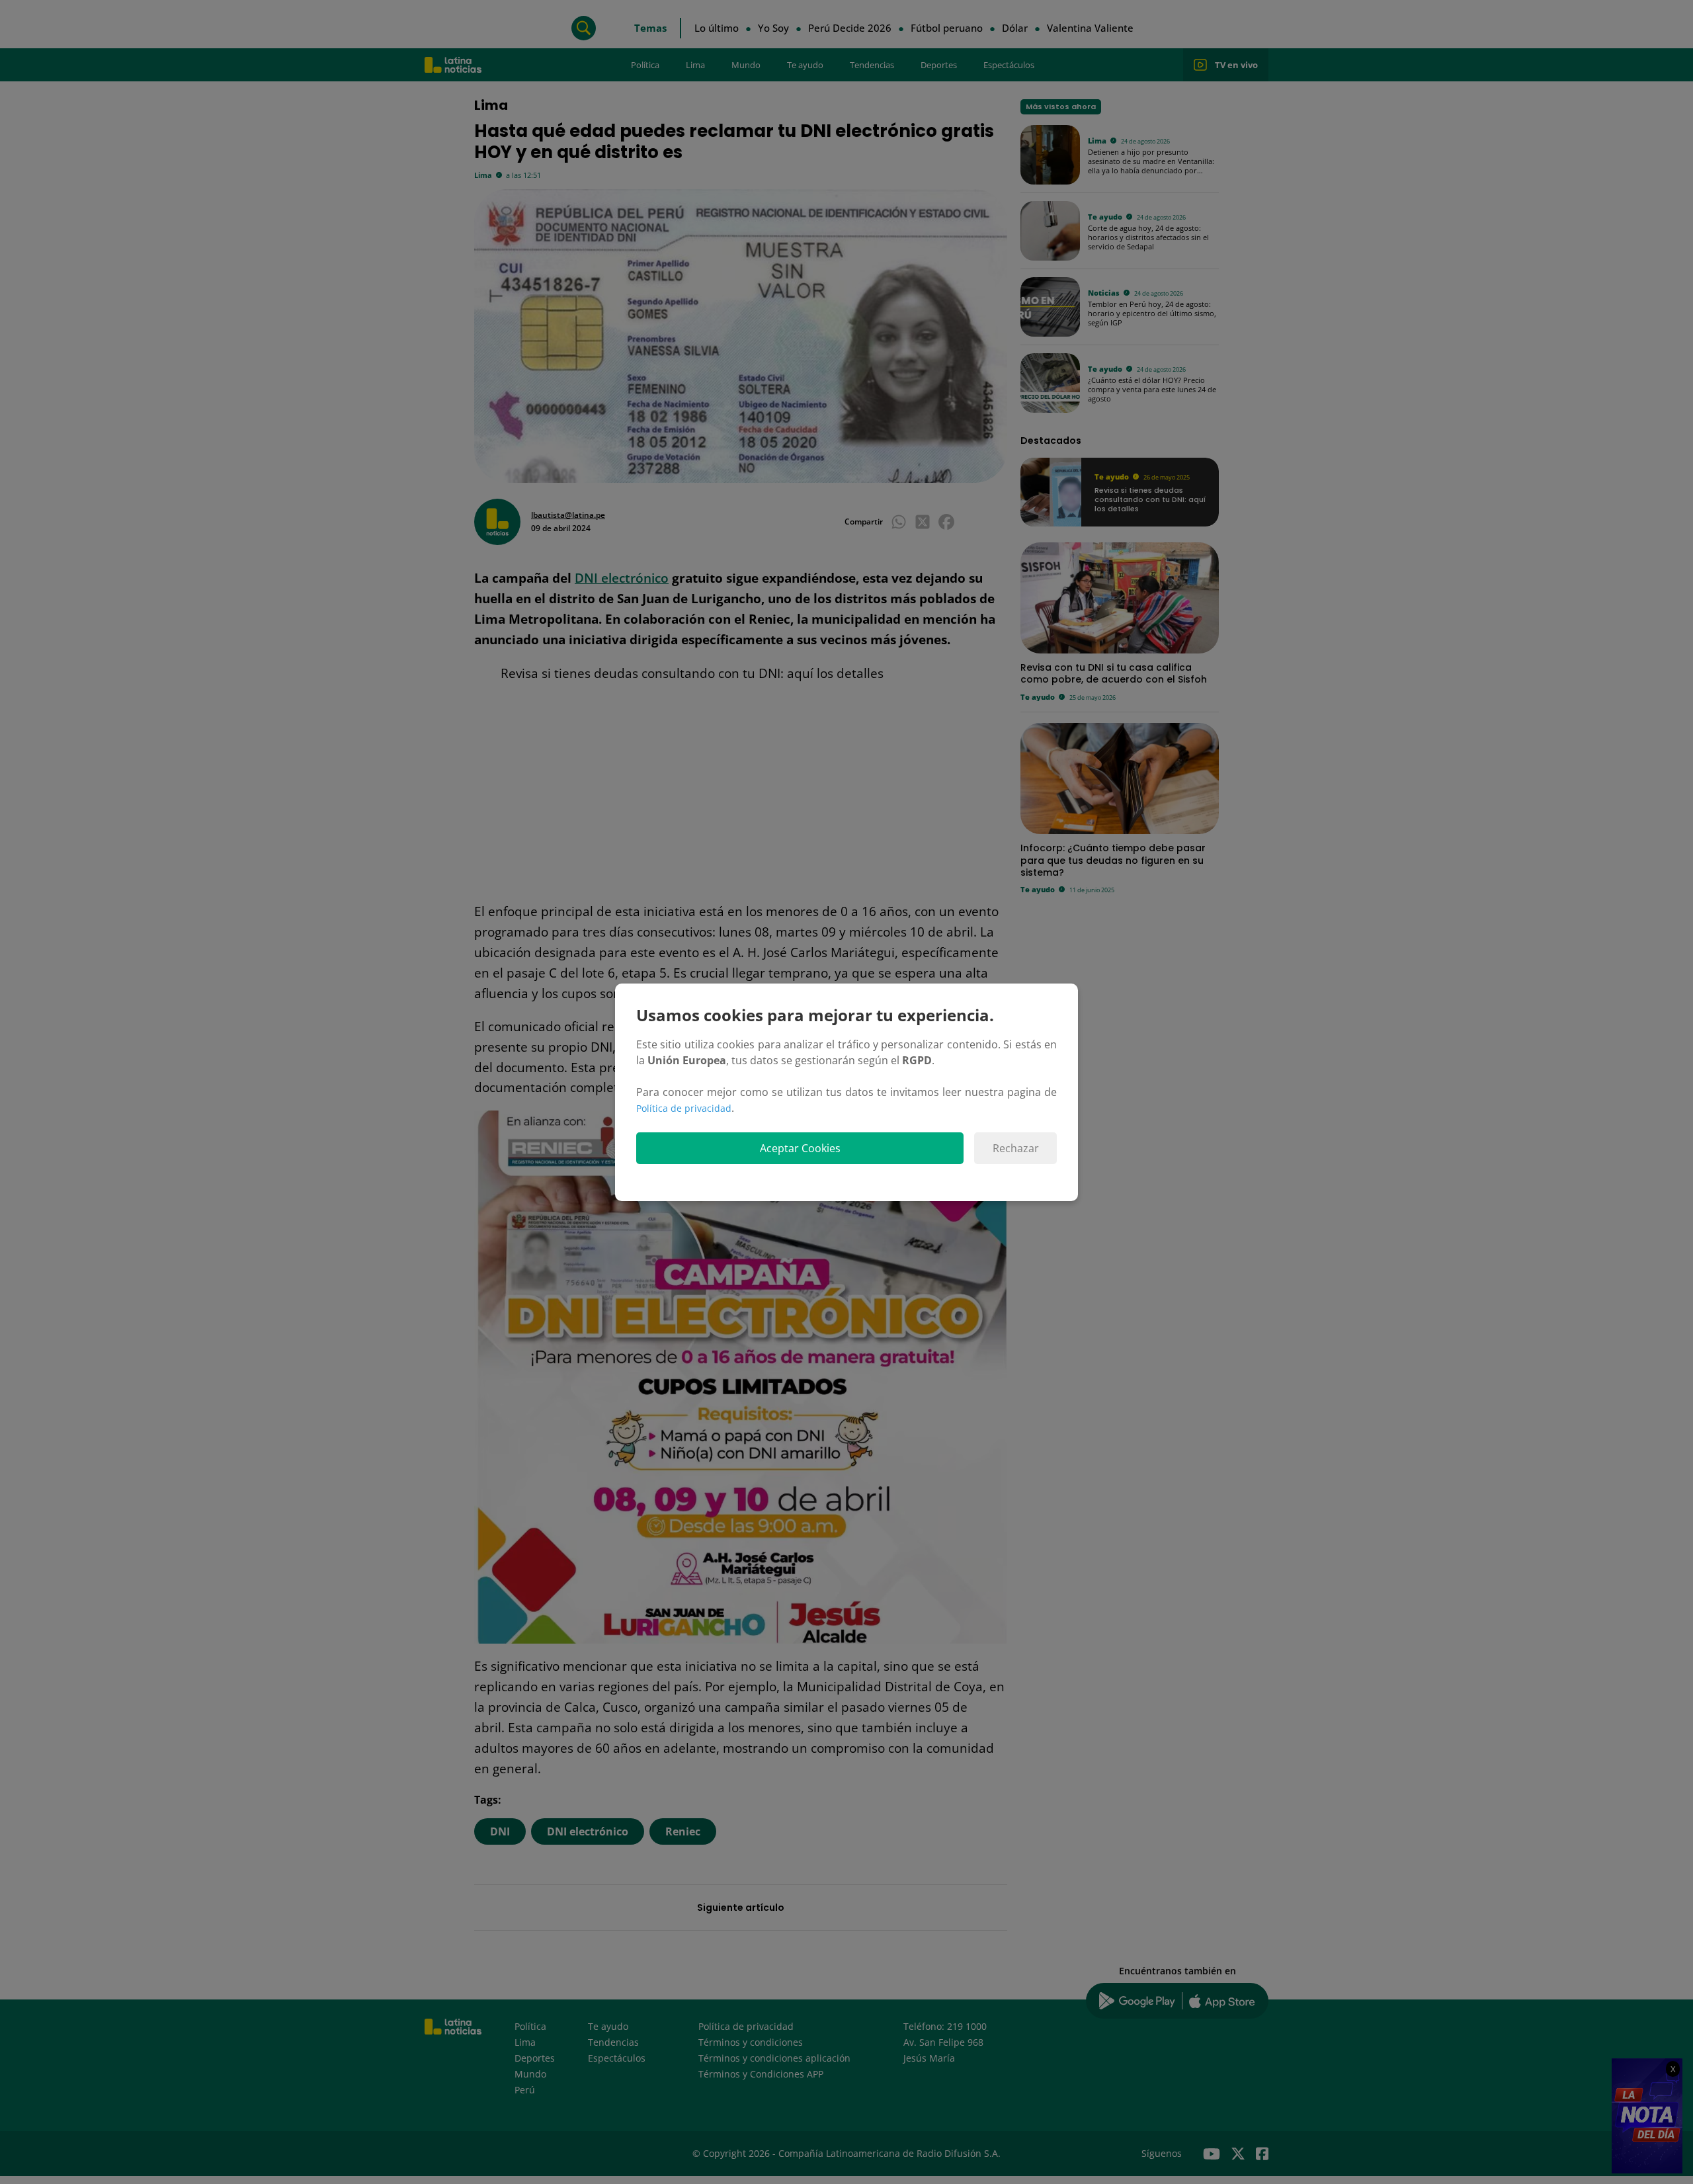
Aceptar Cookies (800, 1148)
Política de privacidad (684, 1108)
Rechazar (1016, 1148)
